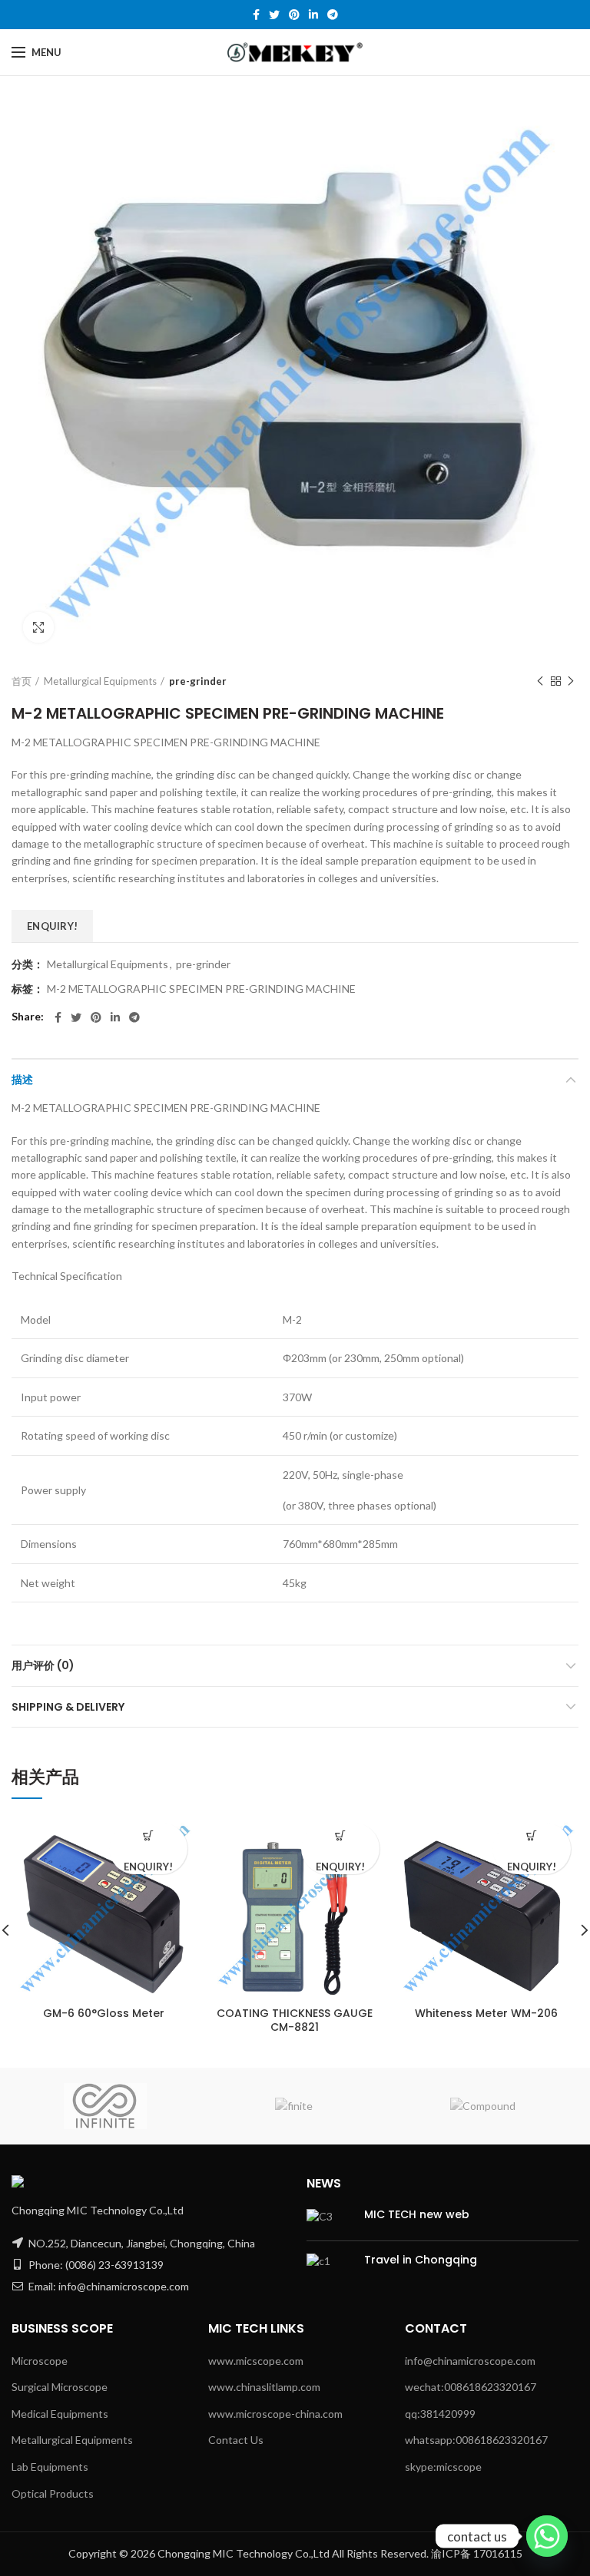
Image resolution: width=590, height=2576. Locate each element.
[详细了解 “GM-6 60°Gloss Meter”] (149, 1836)
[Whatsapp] (547, 2536)
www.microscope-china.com (275, 2414)
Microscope (40, 2361)
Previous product (540, 681)
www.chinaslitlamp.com (264, 2387)
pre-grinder (198, 681)
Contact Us (236, 2440)
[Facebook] (256, 15)
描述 (22, 1080)
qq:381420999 (440, 2414)
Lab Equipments (50, 2467)
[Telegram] (333, 15)
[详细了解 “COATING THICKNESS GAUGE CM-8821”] (340, 1836)
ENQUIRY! (52, 926)
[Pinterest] (294, 15)
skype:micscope (443, 2467)
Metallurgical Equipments (100, 681)
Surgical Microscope (60, 2387)
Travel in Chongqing (421, 2260)
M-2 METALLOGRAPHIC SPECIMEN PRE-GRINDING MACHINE (201, 989)
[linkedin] (313, 15)
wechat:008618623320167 (471, 2387)
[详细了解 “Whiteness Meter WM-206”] (531, 1836)
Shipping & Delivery (68, 1707)
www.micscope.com (256, 2361)
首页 (22, 681)
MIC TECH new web (417, 2214)
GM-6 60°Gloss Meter (104, 2013)
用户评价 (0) (43, 1665)
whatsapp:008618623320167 (476, 2440)
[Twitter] (274, 15)
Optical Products (53, 2493)
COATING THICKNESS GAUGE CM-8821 (295, 2020)
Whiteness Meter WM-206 (486, 2013)
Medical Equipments (60, 2414)
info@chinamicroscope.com (470, 2361)
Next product (571, 681)
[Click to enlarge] (38, 627)
